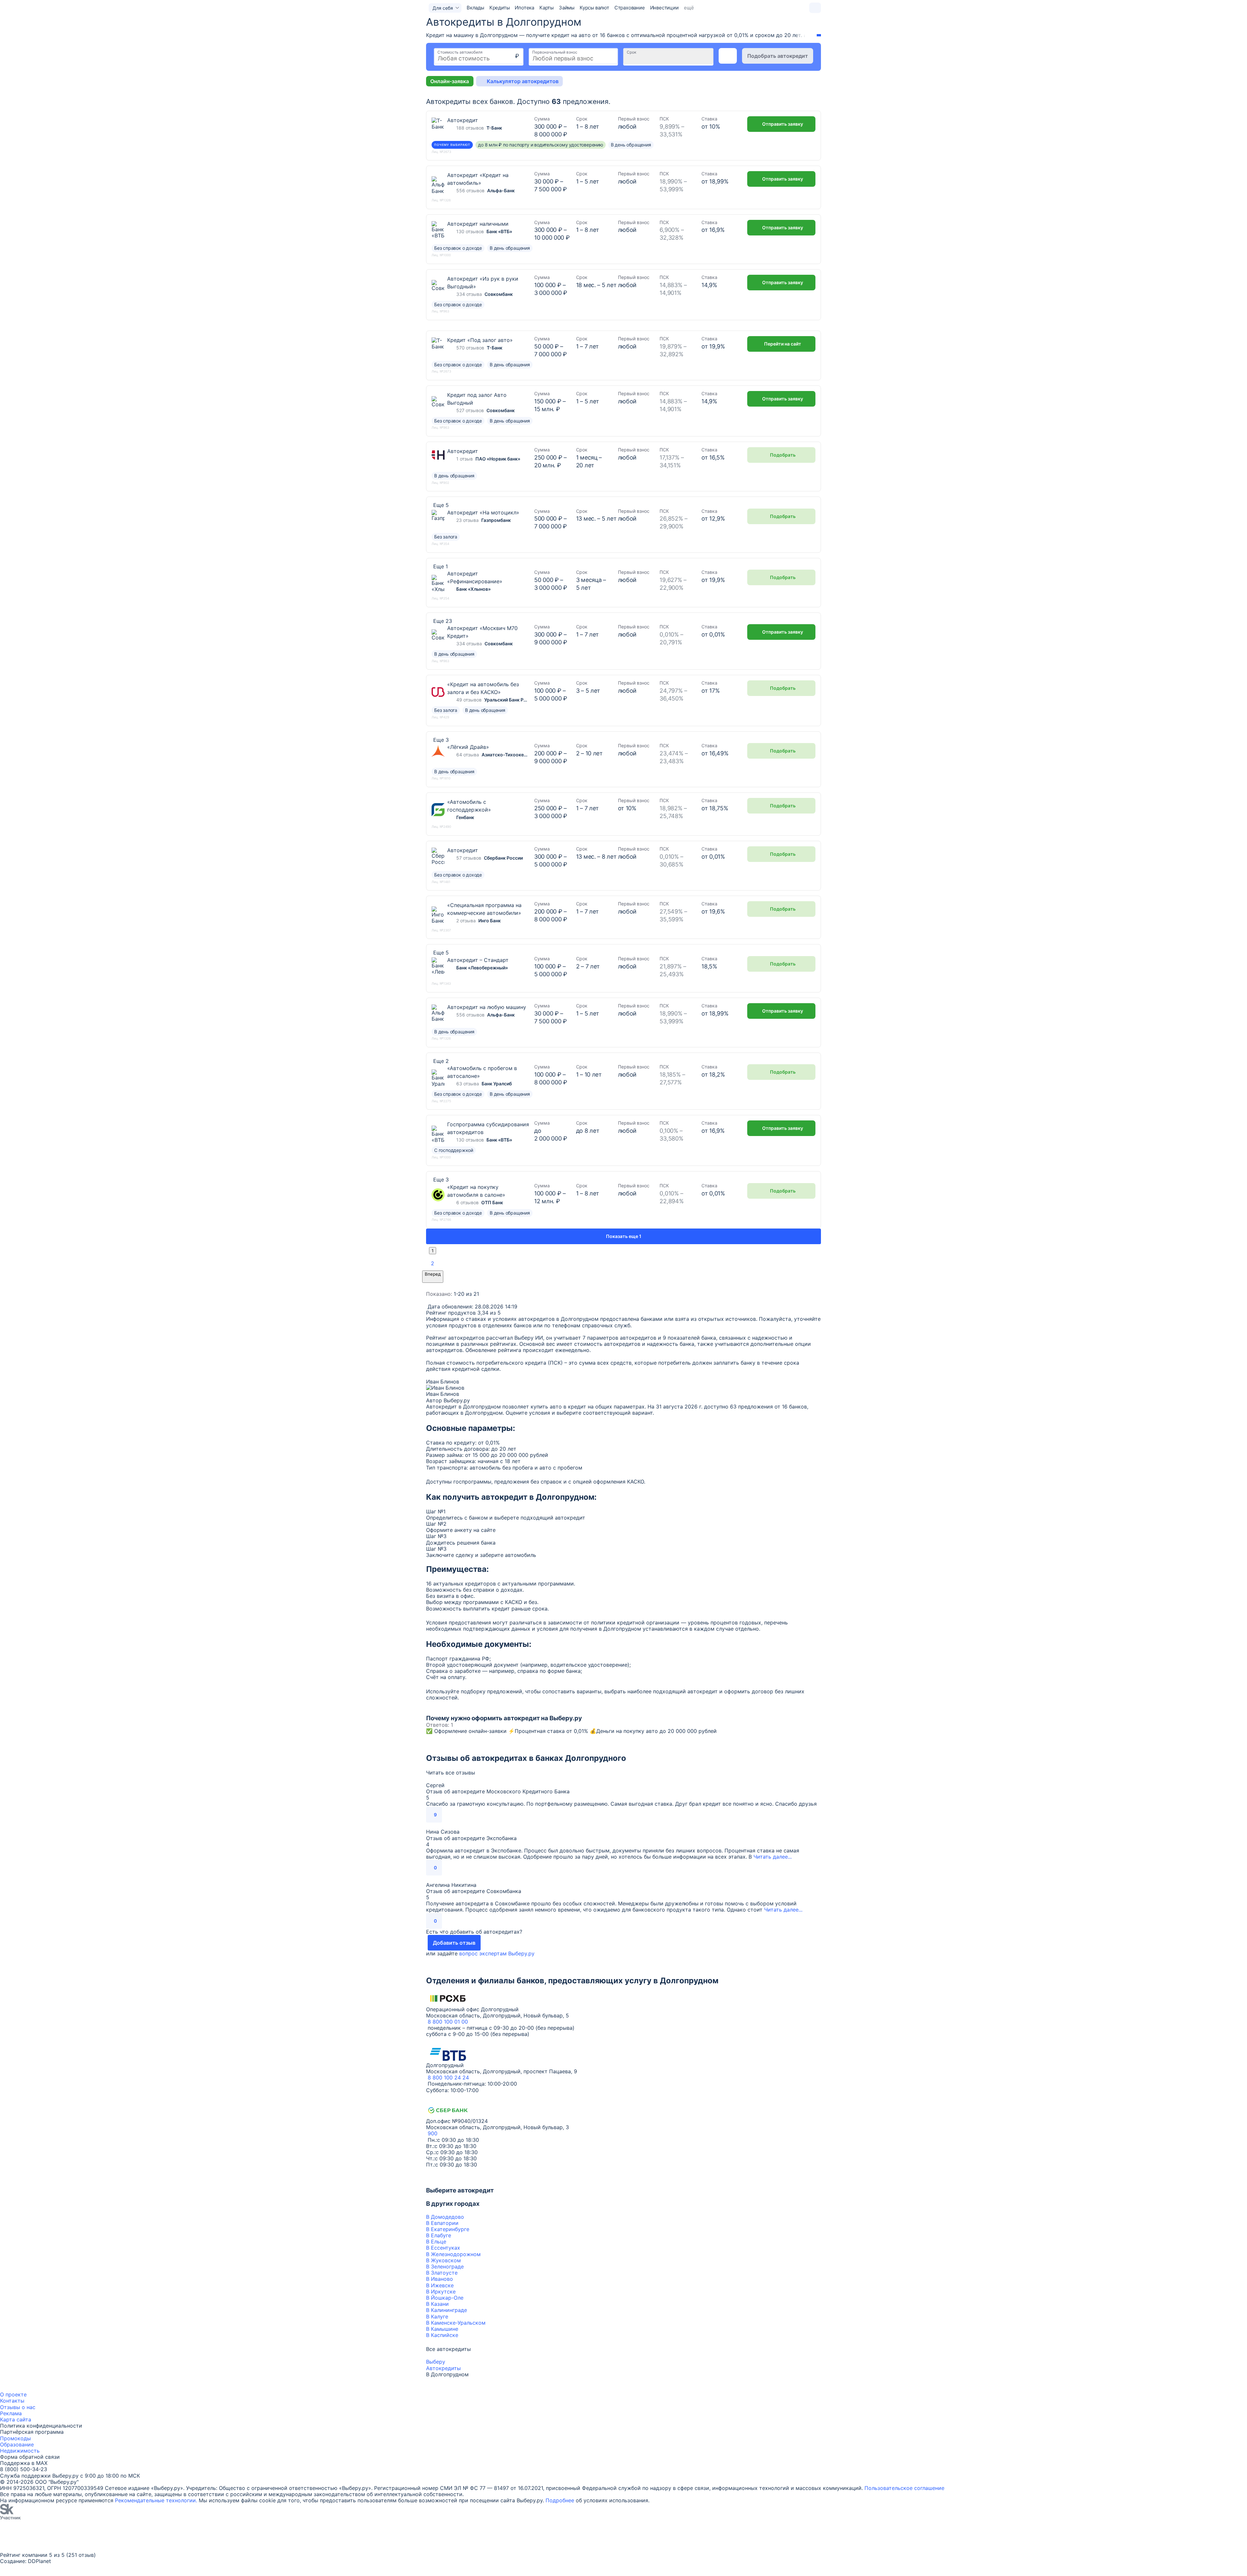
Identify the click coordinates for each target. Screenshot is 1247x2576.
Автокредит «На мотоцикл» (483, 512)
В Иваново (440, 2279)
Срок (631, 52)
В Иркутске (441, 2292)
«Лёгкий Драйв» (468, 747)
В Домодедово (445, 2217)
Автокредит (463, 120)
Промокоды (15, 2438)
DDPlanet (39, 2561)
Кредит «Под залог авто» (480, 340)
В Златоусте (442, 2273)
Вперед (433, 1274)
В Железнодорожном (453, 2254)
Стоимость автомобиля (460, 52)
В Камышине (442, 2329)
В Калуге (437, 2317)
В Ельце (436, 2241)
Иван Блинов (443, 1382)
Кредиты (500, 8)
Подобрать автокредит (778, 56)
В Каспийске (442, 2335)
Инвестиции (664, 8)
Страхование (630, 8)
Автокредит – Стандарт (478, 960)
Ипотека (524, 8)
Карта (7, 2419)
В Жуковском (443, 2260)
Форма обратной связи (30, 2457)
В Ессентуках (443, 2248)
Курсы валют (594, 8)
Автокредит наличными (478, 224)
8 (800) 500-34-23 (24, 2469)
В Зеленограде (445, 2267)
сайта (24, 2419)
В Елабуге (439, 2235)
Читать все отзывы (451, 1773)
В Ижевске (440, 2285)
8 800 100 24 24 (448, 2077)
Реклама (11, 2413)
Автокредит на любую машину (487, 1007)
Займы (567, 8)
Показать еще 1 (624, 1236)
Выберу (436, 2362)
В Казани (437, 2304)
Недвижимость (20, 2451)
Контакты (12, 2401)
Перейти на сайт (783, 344)
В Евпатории (442, 2223)
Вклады (475, 8)
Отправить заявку (783, 124)
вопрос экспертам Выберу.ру (497, 1953)
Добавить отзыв (454, 1943)
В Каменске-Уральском (456, 2323)
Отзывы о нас (18, 2407)
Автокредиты (443, 2368)
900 (433, 2133)
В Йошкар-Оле (445, 2298)
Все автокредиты (448, 2349)
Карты (547, 8)
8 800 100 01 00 (448, 2022)
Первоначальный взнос (555, 52)
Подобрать (783, 455)
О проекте (13, 2394)
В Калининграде (447, 2310)
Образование (17, 2444)
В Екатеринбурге (448, 2229)
